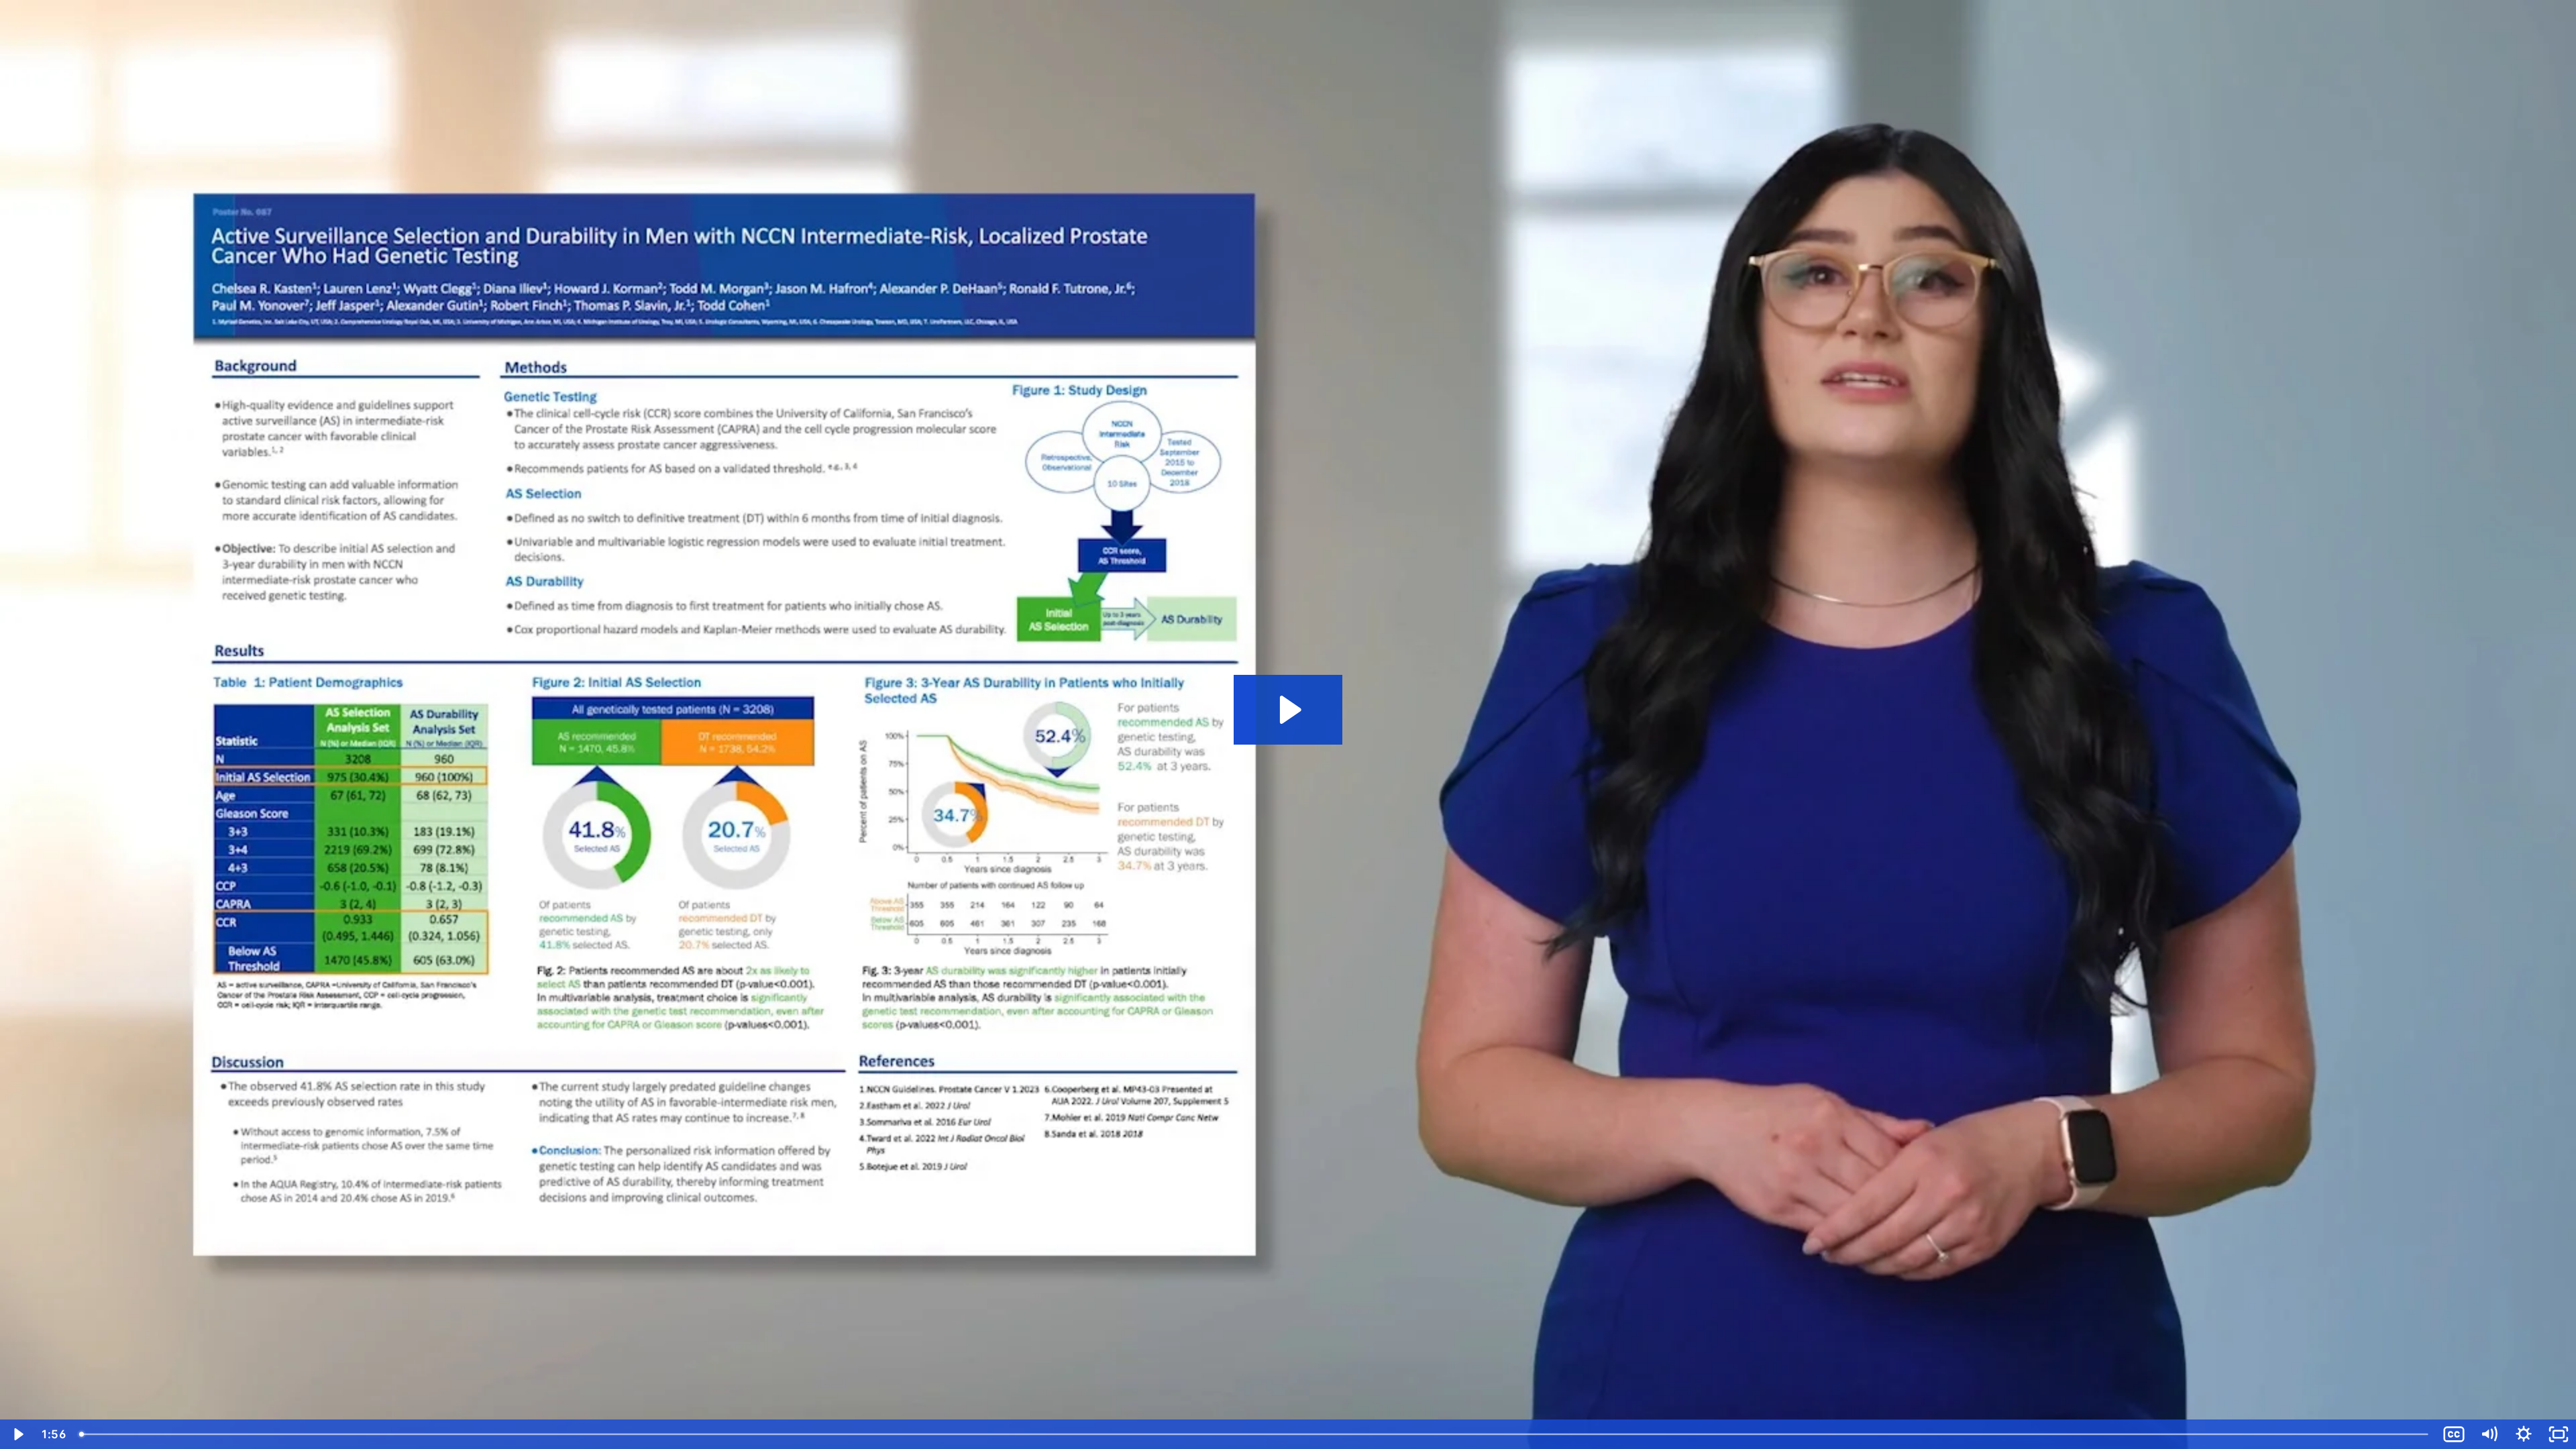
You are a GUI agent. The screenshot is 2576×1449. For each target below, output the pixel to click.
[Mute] (2489, 1434)
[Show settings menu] (2524, 1434)
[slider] (1255, 1434)
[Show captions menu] (2454, 1434)
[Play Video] (17, 1434)
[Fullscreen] (2559, 1434)
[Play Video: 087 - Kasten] (1288, 710)
